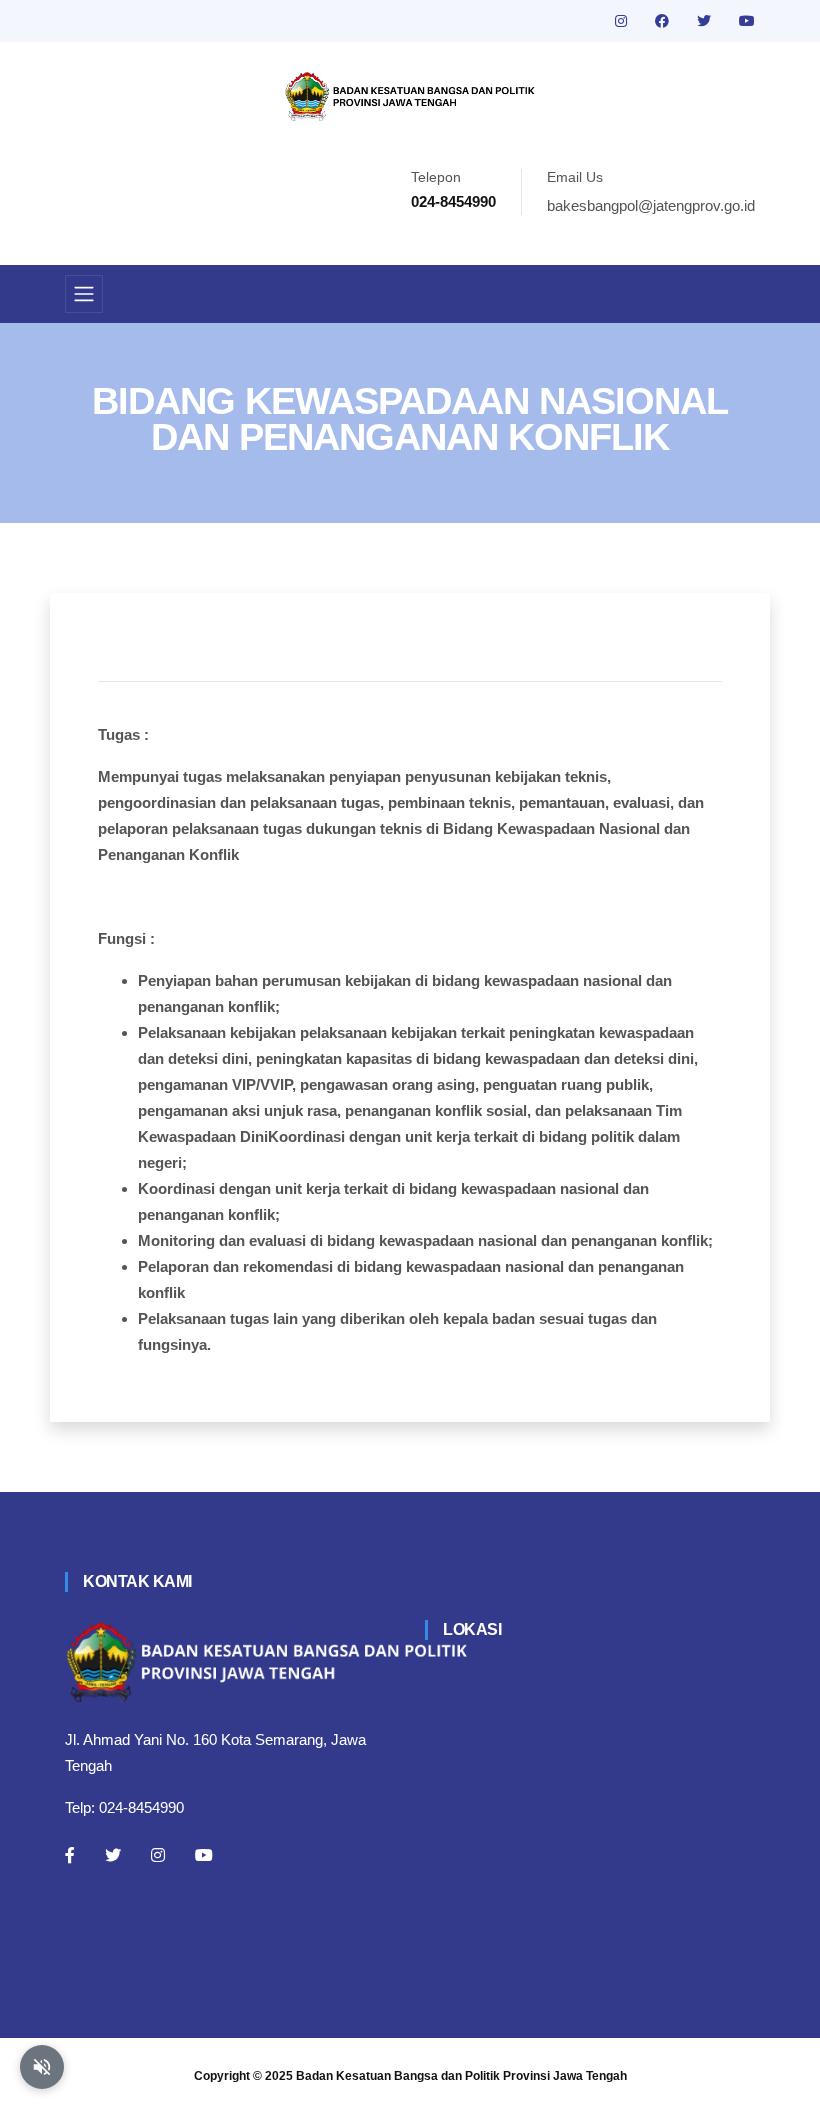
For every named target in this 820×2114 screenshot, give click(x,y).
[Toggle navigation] (84, 294)
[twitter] (706, 21)
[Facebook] (70, 1855)
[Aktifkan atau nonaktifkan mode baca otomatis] (42, 2067)
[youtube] (747, 21)
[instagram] (623, 21)
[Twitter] (113, 1855)
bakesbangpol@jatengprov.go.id (651, 205)
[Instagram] (158, 1855)
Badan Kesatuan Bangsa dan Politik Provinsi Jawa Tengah (461, 2076)
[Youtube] (204, 1855)
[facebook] (664, 21)
